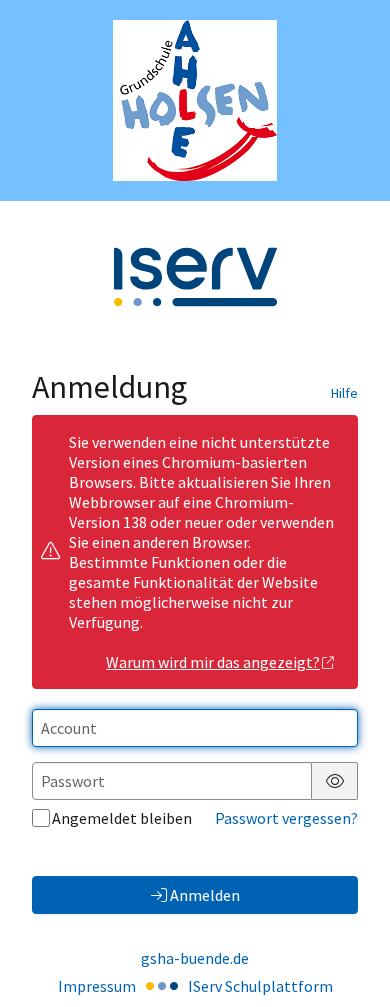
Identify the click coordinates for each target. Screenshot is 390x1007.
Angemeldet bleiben (122, 818)
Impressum (97, 986)
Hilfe (344, 393)
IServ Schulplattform (260, 986)
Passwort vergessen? (286, 818)
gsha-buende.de (195, 958)
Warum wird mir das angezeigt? (213, 662)
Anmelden (205, 895)
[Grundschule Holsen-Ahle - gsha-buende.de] (195, 100)
